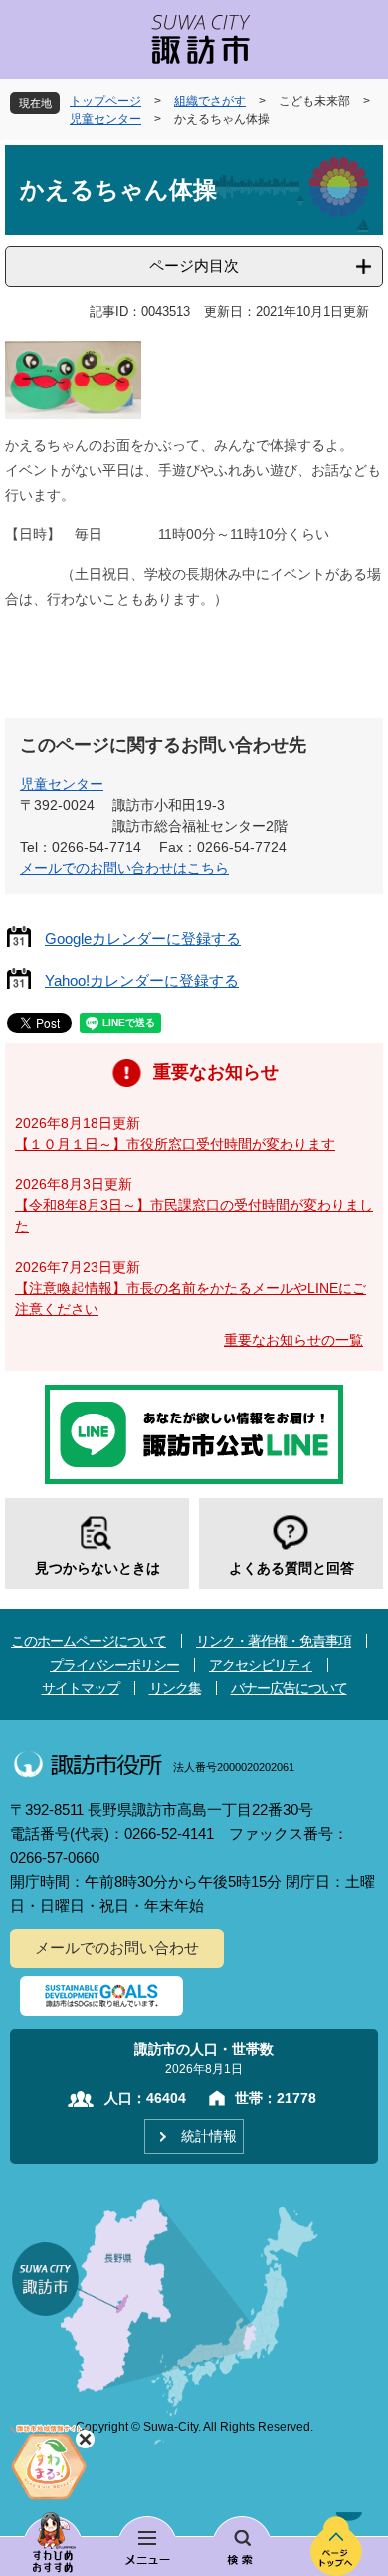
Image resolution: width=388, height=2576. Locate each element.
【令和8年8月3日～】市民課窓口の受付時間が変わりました (194, 1216)
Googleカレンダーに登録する (143, 939)
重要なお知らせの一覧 (293, 1340)
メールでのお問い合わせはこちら (124, 868)
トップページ (105, 101)
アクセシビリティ (261, 1665)
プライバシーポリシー (114, 1665)
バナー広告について (289, 1688)
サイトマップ (81, 1688)
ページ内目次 (194, 265)
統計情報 (209, 2136)
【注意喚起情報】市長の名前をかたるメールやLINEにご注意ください (191, 1298)
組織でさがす (210, 101)
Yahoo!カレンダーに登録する (142, 981)
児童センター (105, 119)
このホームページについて (89, 1641)
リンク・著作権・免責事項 (274, 1641)
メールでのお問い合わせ (117, 1948)
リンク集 (175, 1688)
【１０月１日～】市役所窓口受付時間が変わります (175, 1144)
